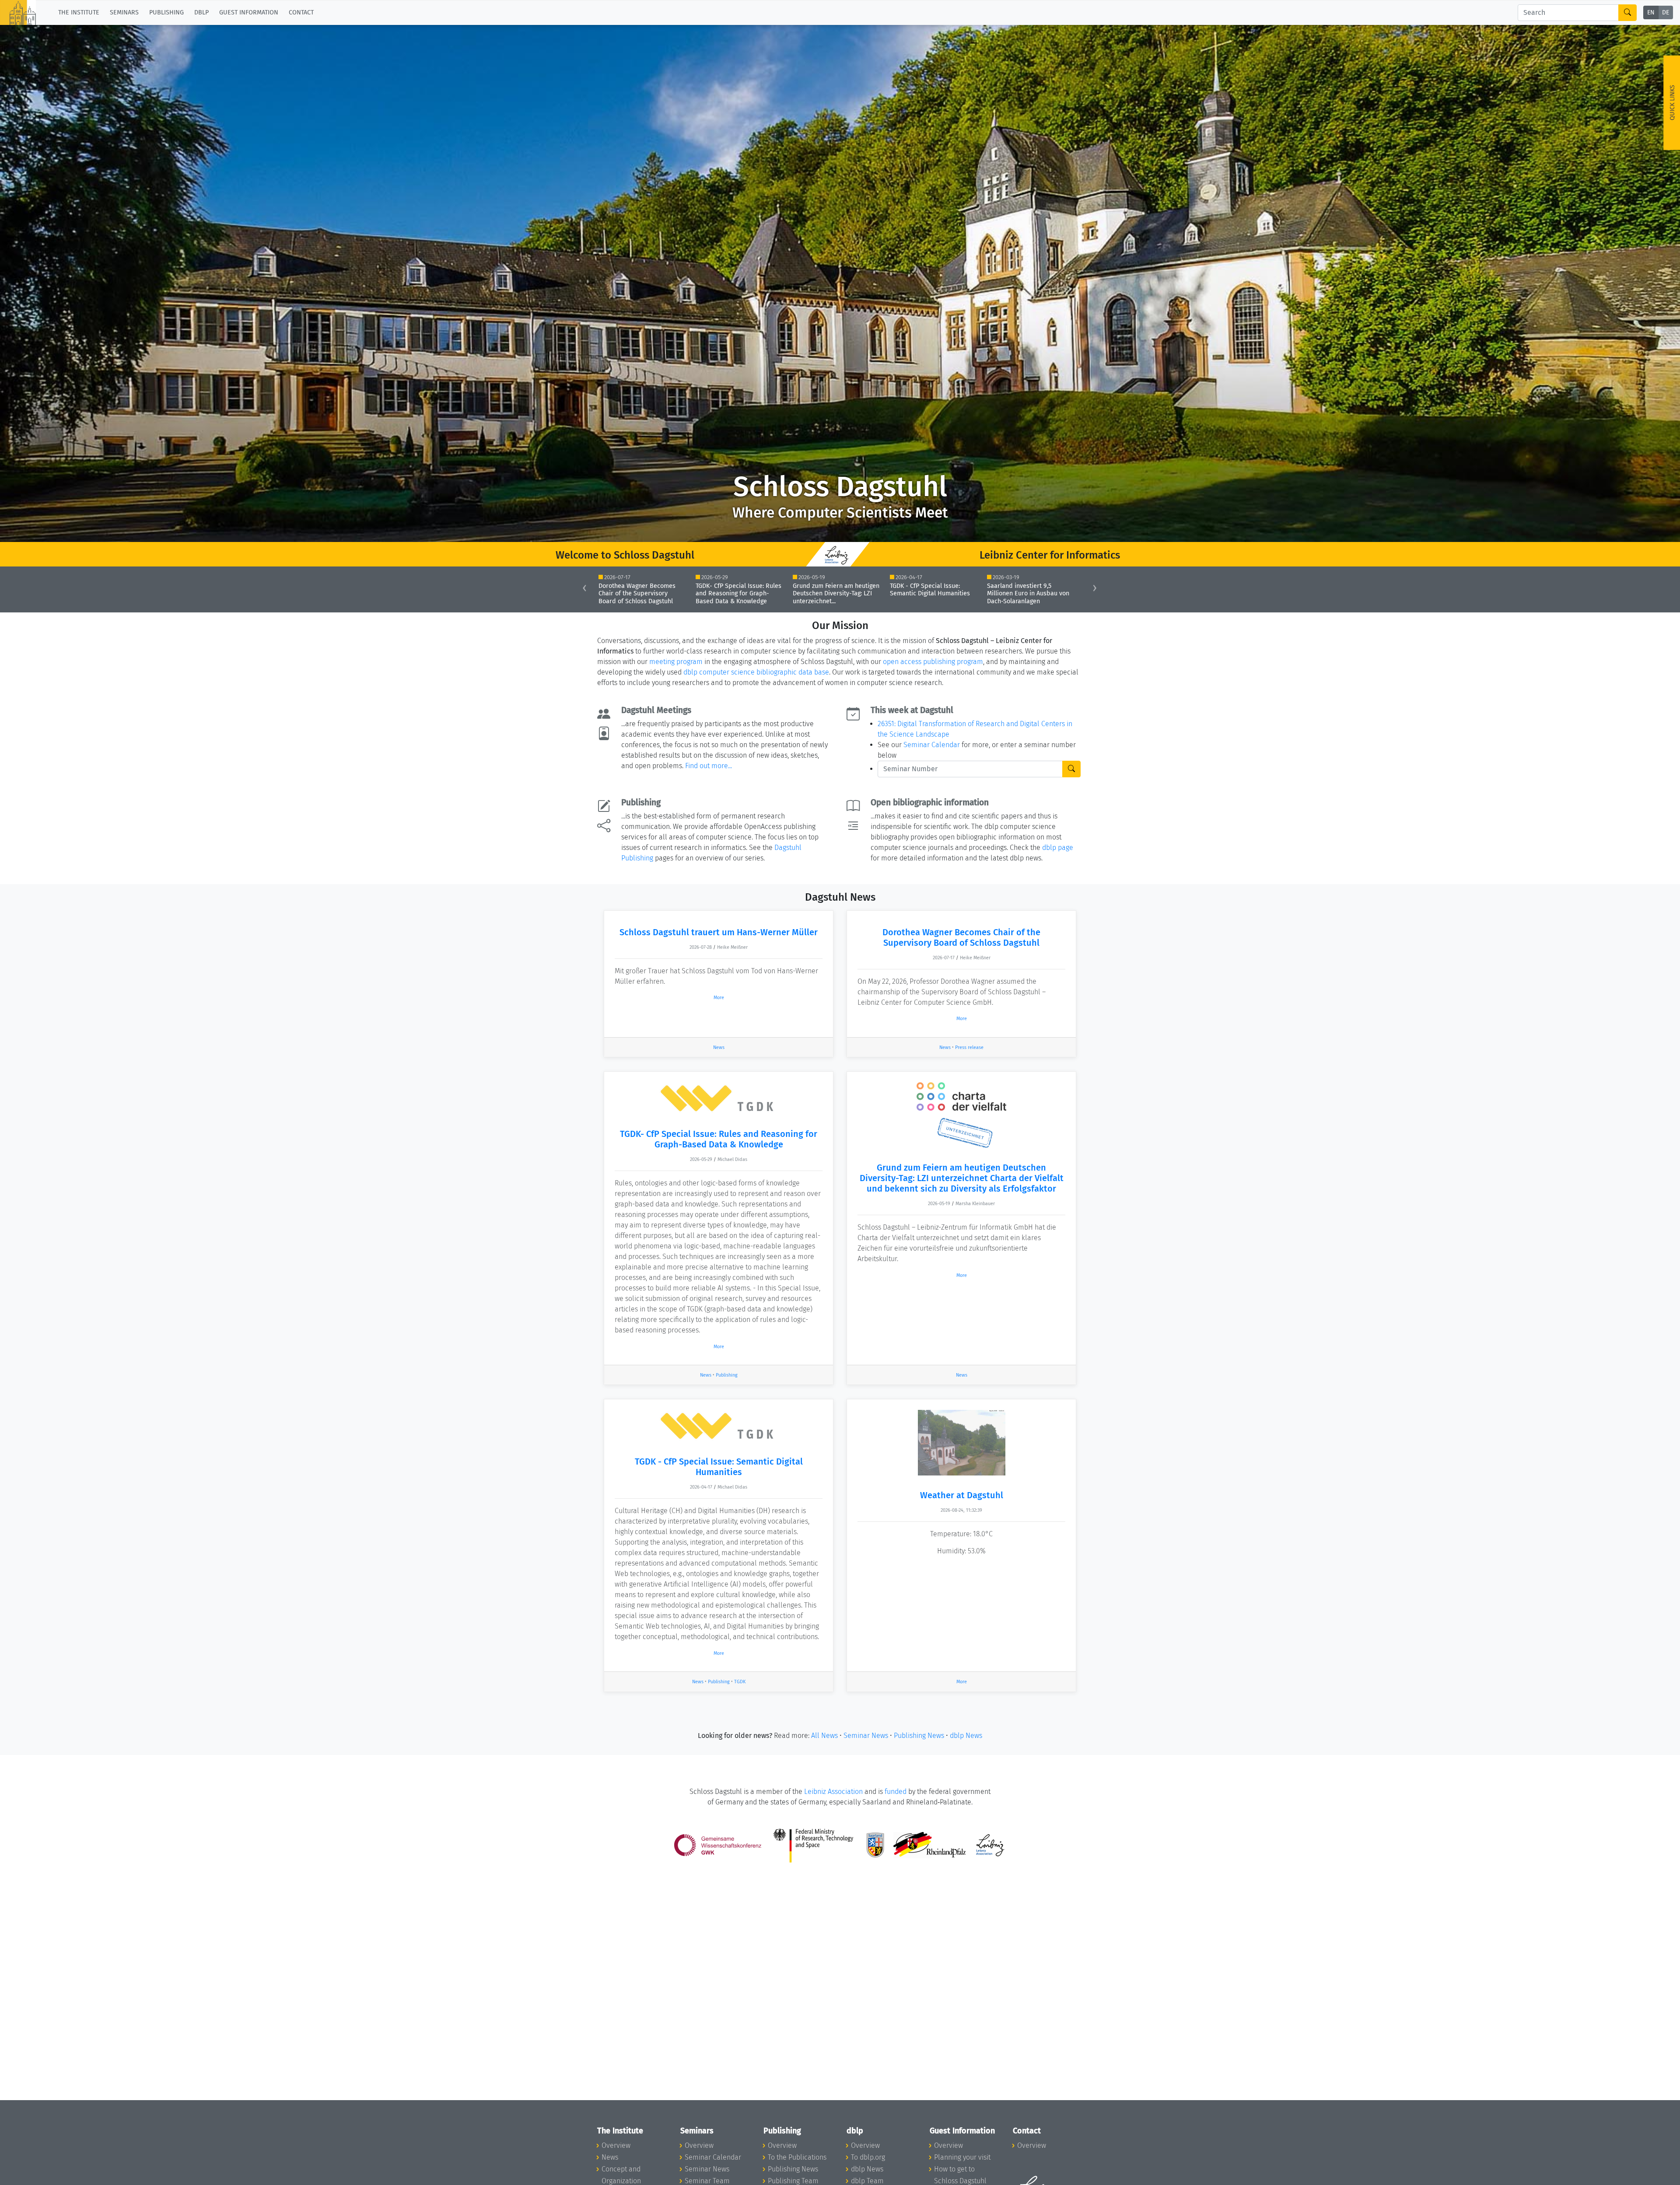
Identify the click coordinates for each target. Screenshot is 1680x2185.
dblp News (966, 1736)
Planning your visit (962, 2157)
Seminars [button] (124, 12)
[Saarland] (875, 1844)
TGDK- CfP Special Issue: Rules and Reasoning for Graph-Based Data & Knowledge (719, 1139)
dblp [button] (201, 12)
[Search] (1627, 13)
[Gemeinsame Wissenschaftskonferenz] (718, 1844)
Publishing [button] (166, 12)
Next (1104, 589)
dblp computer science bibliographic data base (756, 672)
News (719, 1047)
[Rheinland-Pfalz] (929, 1844)
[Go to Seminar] (1071, 769)
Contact (301, 12)
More (719, 998)
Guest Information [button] (249, 12)
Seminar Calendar (932, 745)
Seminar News (866, 1736)
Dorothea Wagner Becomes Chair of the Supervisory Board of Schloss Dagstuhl (961, 937)
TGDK (740, 1682)
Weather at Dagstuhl (962, 1495)
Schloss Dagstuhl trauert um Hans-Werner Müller (719, 932)
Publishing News (919, 1736)
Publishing (727, 1375)
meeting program (676, 662)
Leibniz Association (833, 1792)
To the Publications (797, 2157)
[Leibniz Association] (990, 1844)
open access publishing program (933, 662)
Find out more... (709, 766)
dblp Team (867, 2181)
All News (824, 1736)
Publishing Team (793, 2181)
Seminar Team (707, 2181)
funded (896, 1792)
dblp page (1058, 848)
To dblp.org (868, 2157)
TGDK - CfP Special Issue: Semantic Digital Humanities (719, 1467)
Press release (969, 1047)
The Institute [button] (79, 12)
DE (1666, 13)
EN (1651, 13)
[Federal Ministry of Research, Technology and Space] (814, 1844)
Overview (616, 2145)
